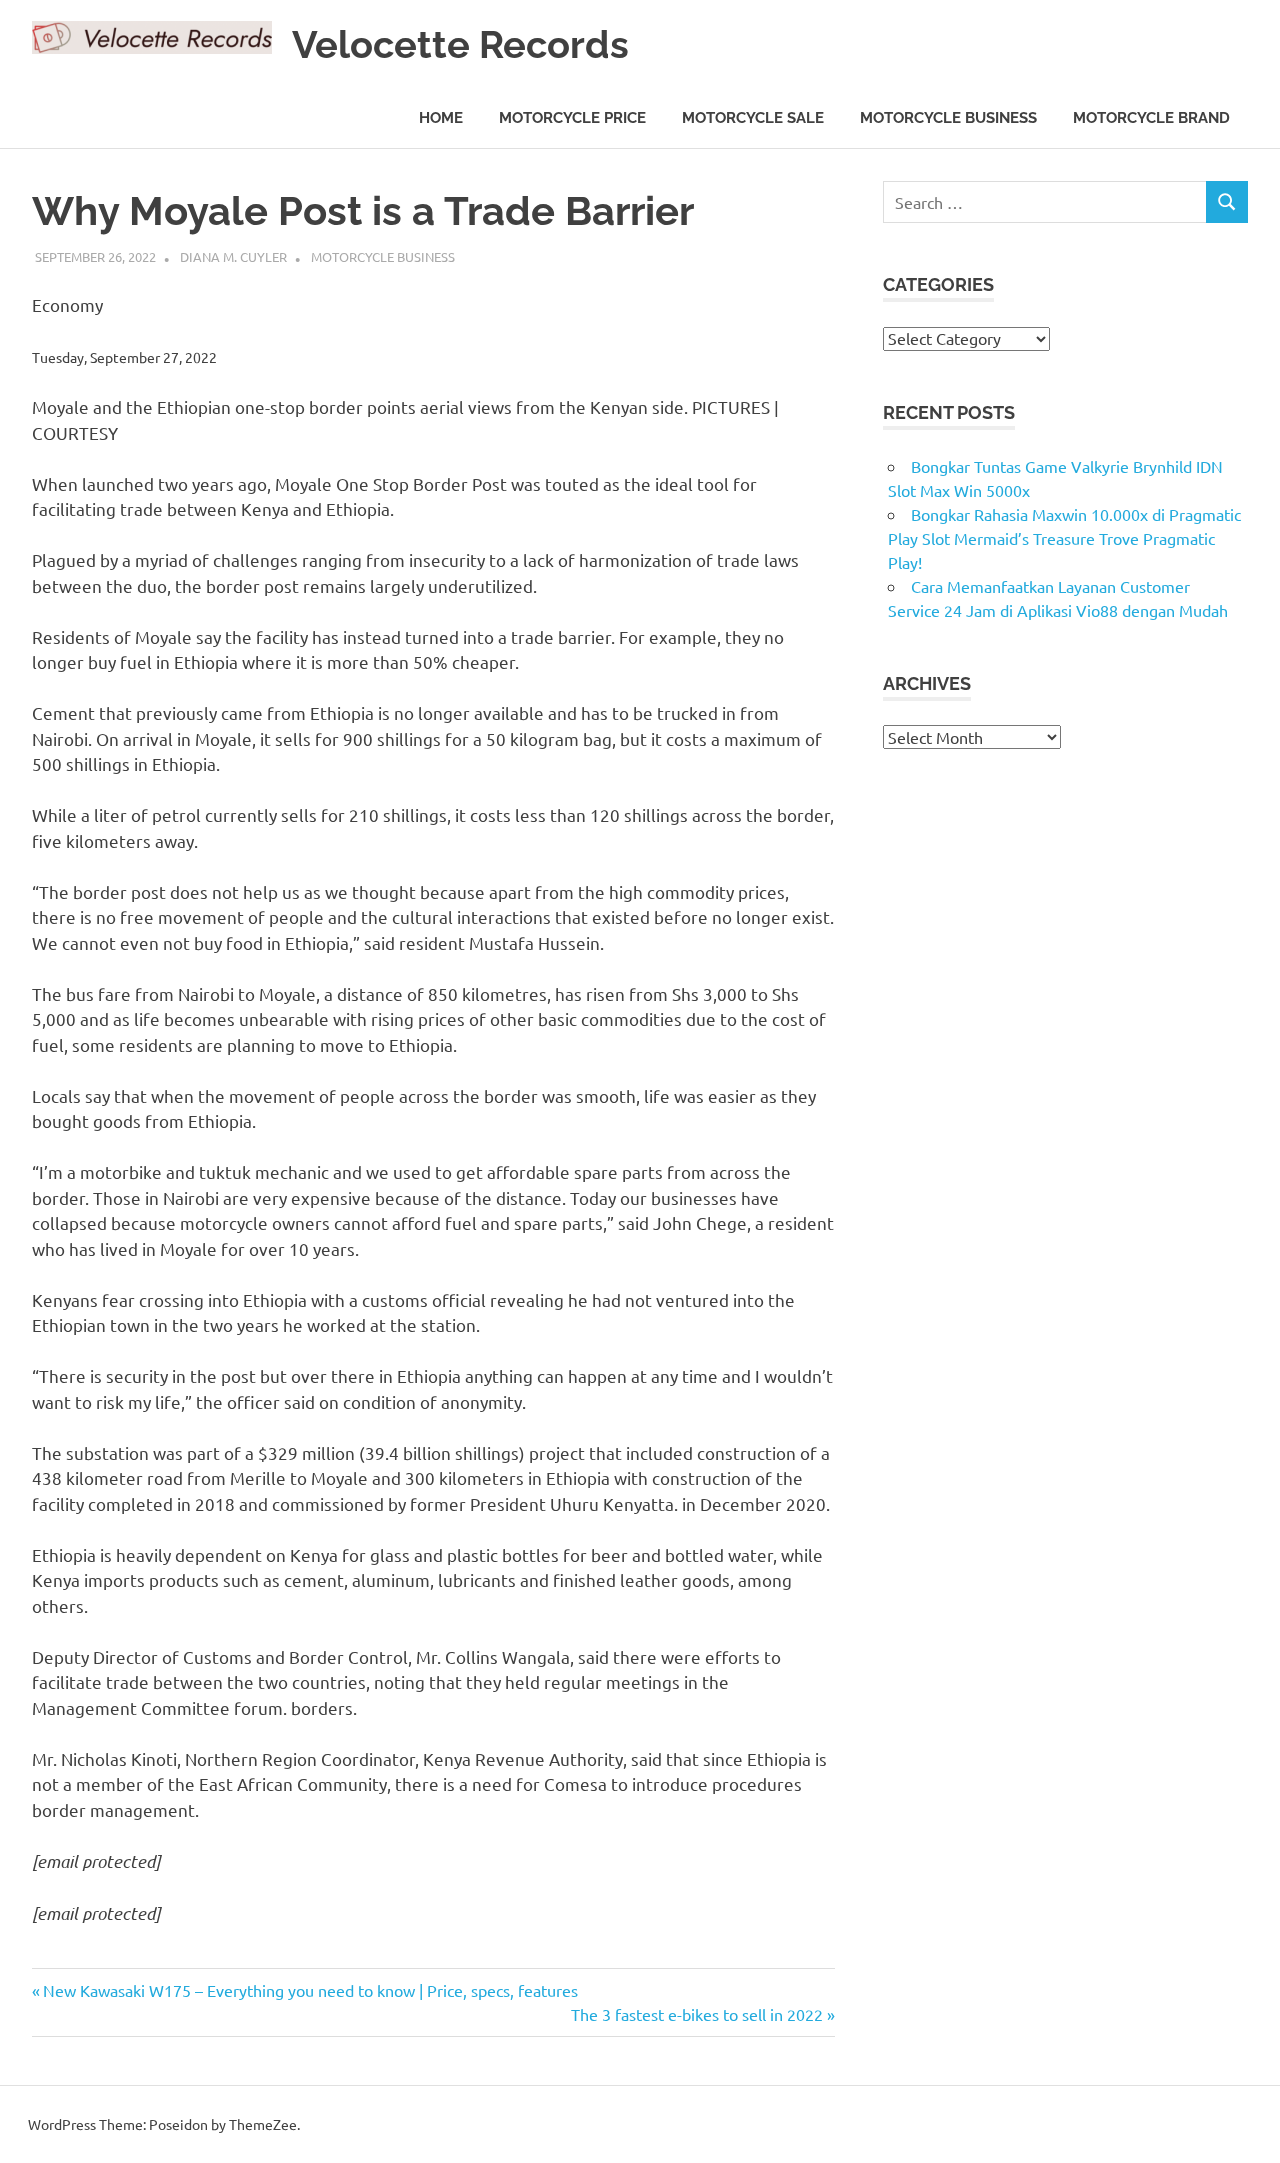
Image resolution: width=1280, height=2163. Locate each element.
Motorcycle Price (572, 118)
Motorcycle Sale (753, 118)
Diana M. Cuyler (233, 256)
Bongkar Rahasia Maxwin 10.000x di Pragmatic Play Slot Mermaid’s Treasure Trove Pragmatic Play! (1064, 538)
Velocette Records (460, 44)
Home (441, 118)
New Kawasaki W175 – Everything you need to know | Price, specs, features (310, 1990)
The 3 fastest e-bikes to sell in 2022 (697, 2014)
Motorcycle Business (948, 118)
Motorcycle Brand (1151, 118)
